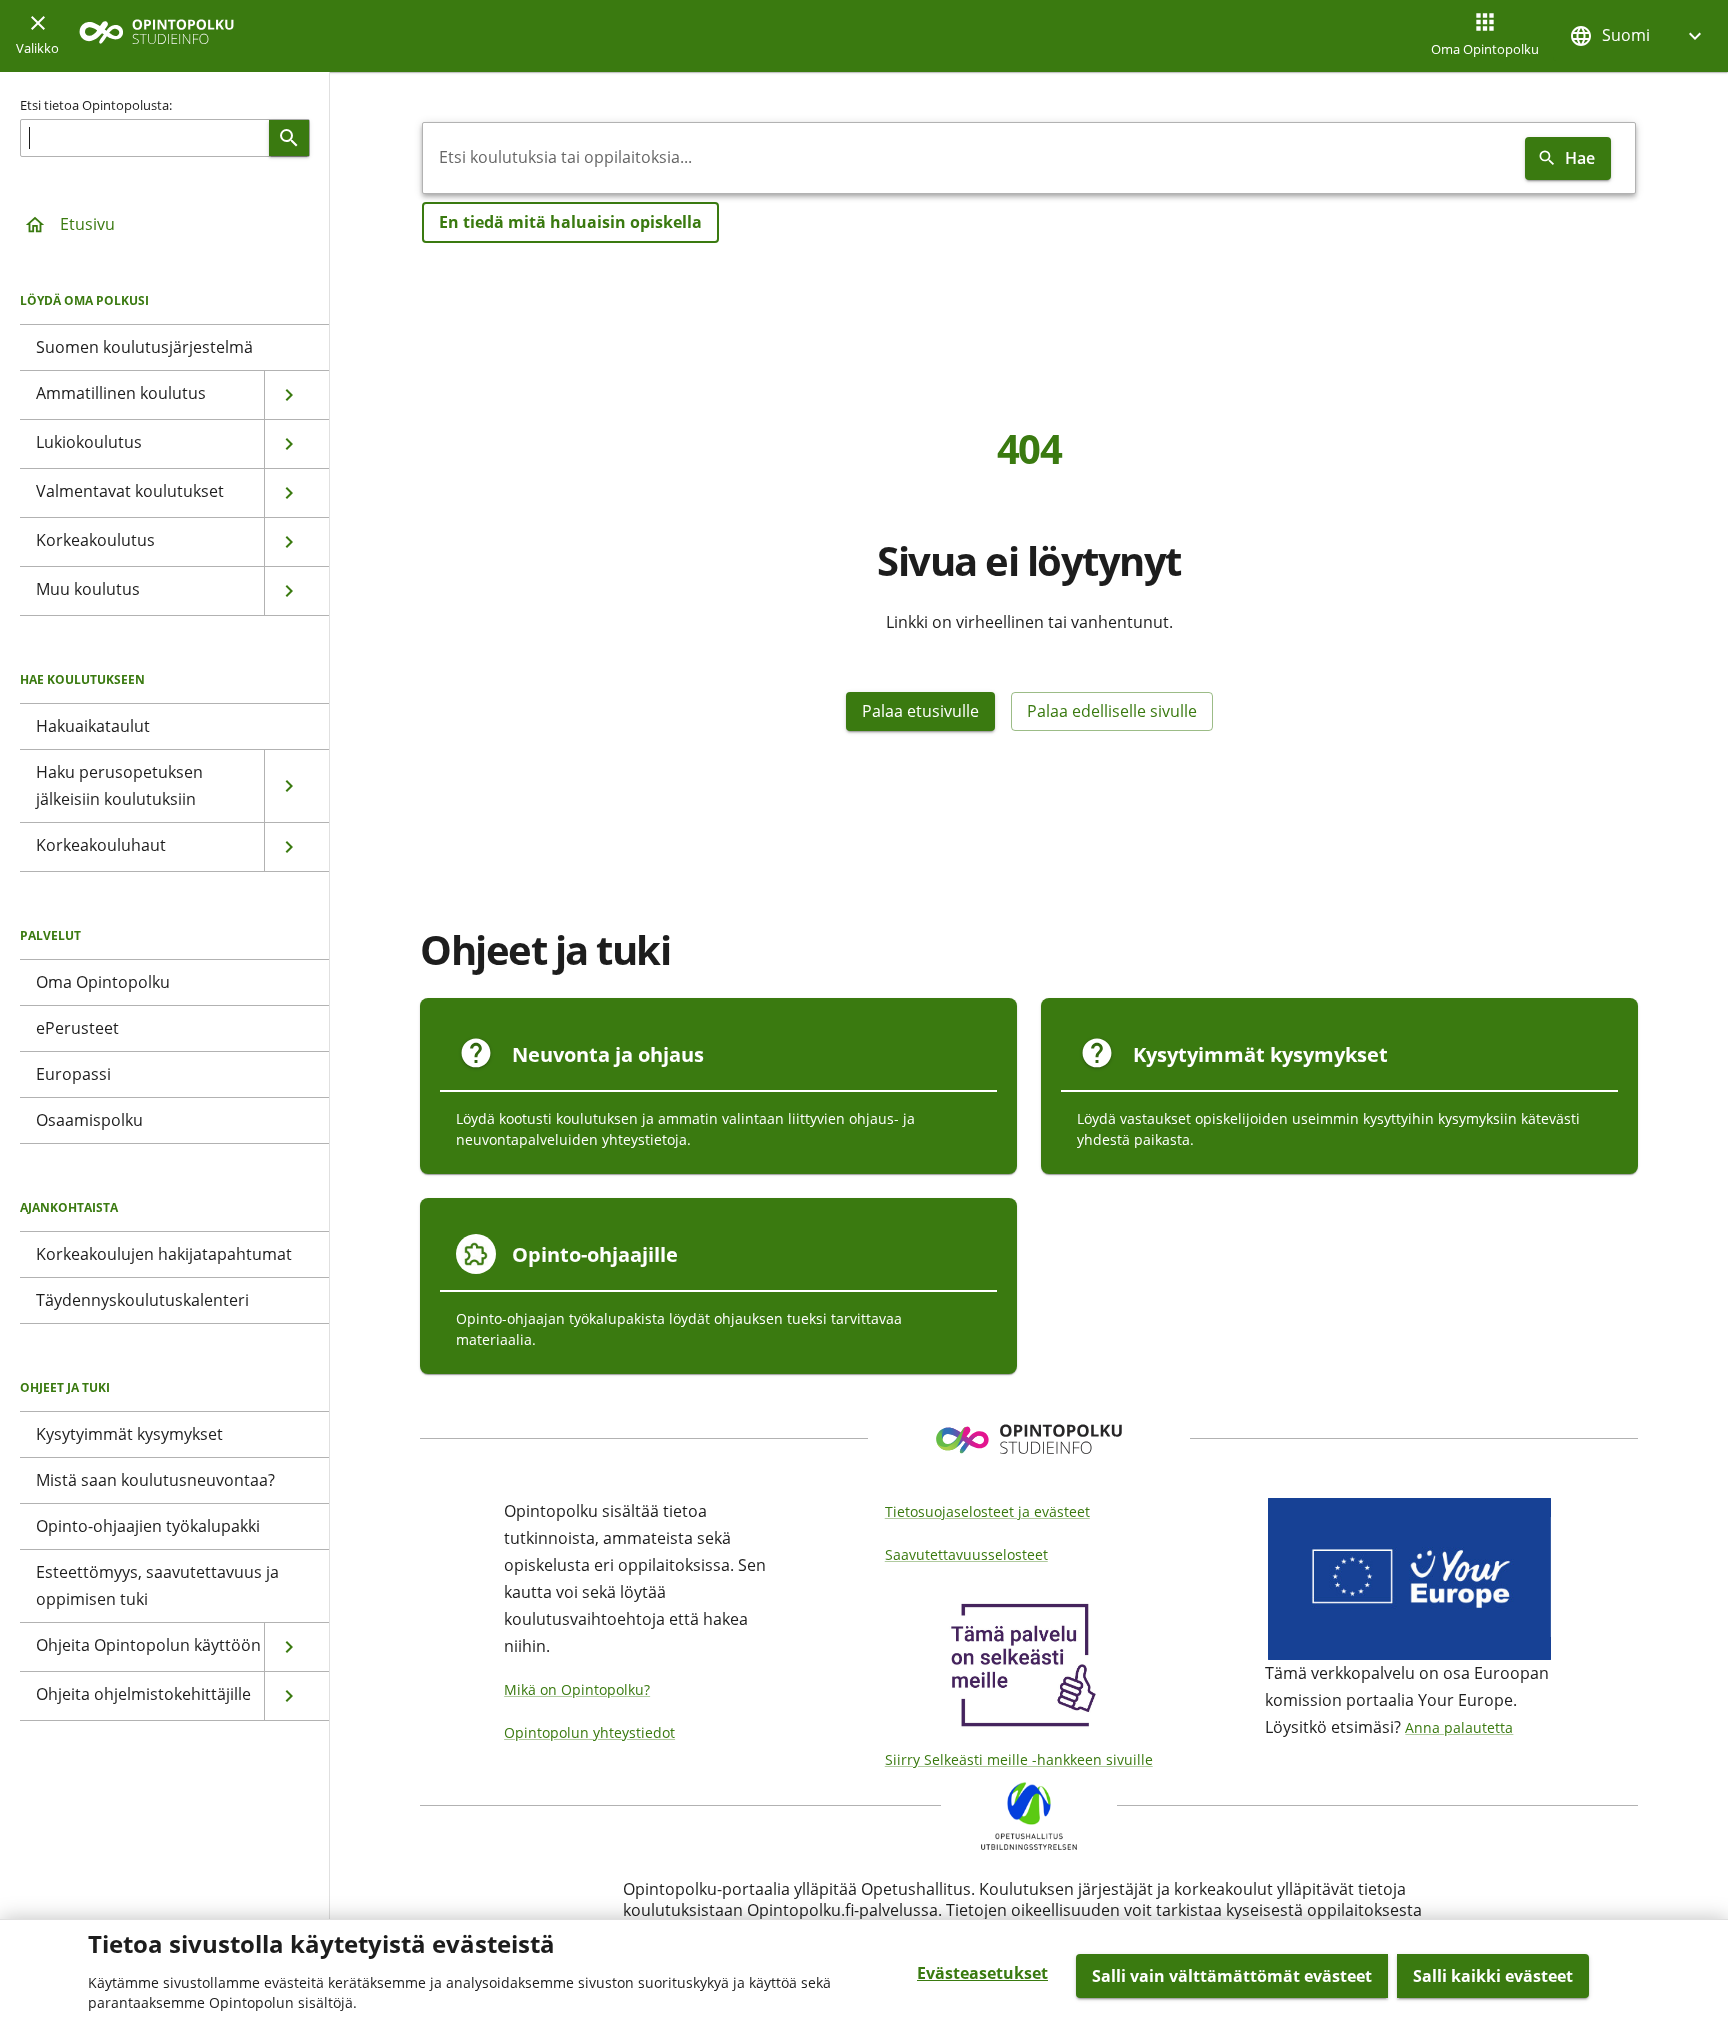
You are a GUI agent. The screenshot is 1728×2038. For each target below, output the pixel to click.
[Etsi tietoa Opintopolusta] (289, 138)
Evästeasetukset (982, 1973)
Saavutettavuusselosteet (966, 1554)
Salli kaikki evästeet (1493, 1976)
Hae (1580, 158)
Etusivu (87, 224)
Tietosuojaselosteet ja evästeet (987, 1511)
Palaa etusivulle (920, 711)
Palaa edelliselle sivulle (1112, 711)
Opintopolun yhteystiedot (589, 1732)
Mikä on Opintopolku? (577, 1689)
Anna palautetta (1459, 1727)
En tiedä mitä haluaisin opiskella (570, 222)
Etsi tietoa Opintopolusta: (96, 105)
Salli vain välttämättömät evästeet (1232, 1976)
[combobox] (970, 158)
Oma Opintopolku (1485, 49)
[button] (1638, 35)
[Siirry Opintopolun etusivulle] (156, 36)
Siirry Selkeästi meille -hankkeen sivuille (1019, 1759)
